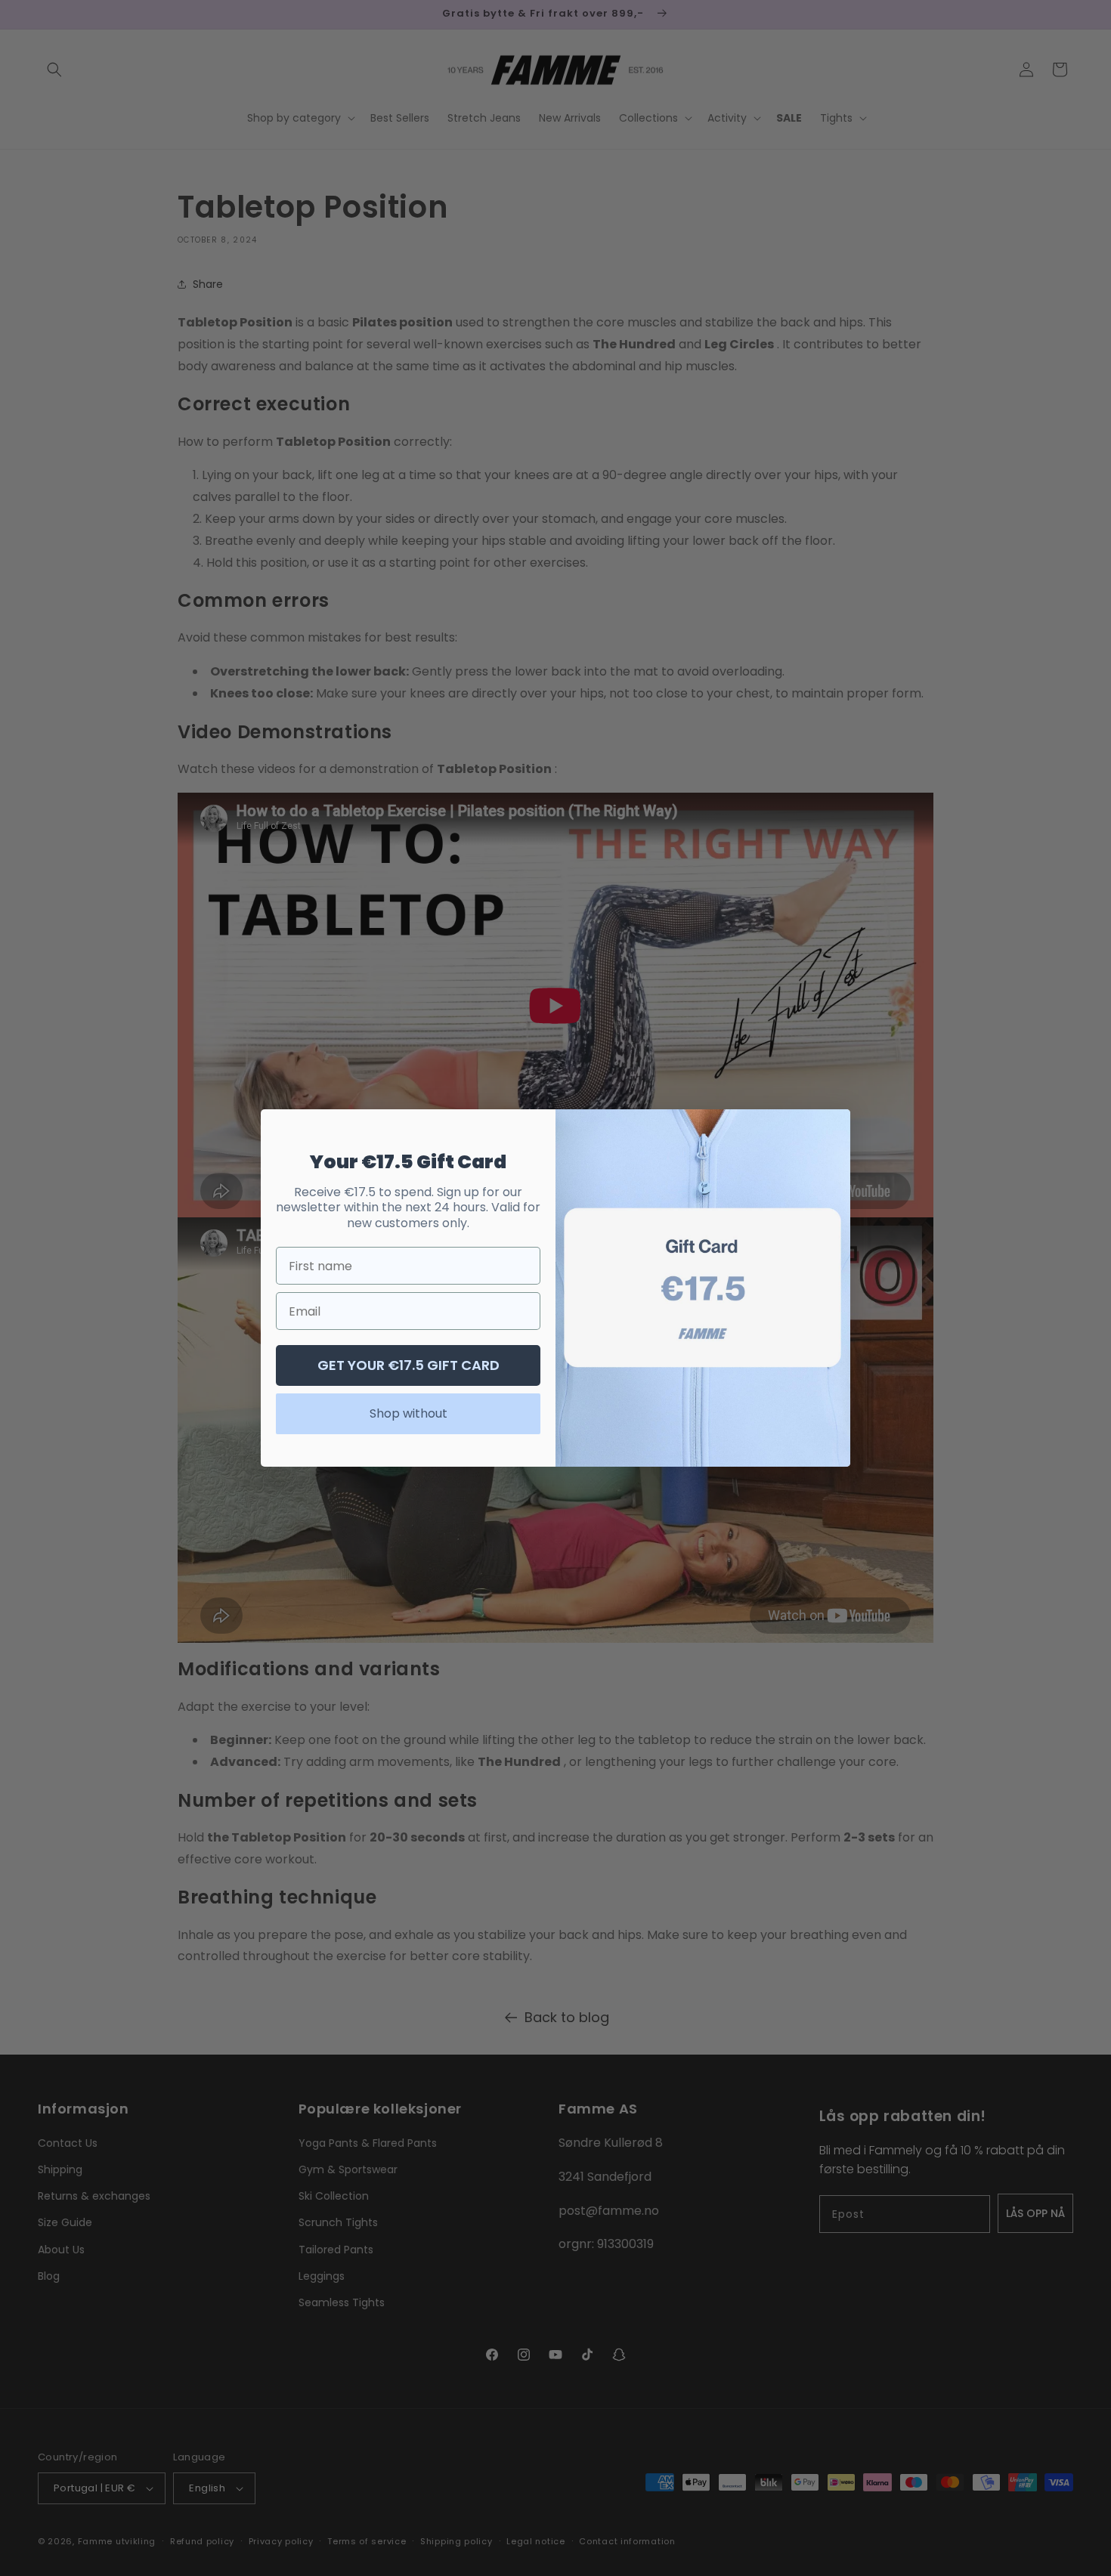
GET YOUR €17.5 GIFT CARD (409, 1365)
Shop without (409, 1413)
